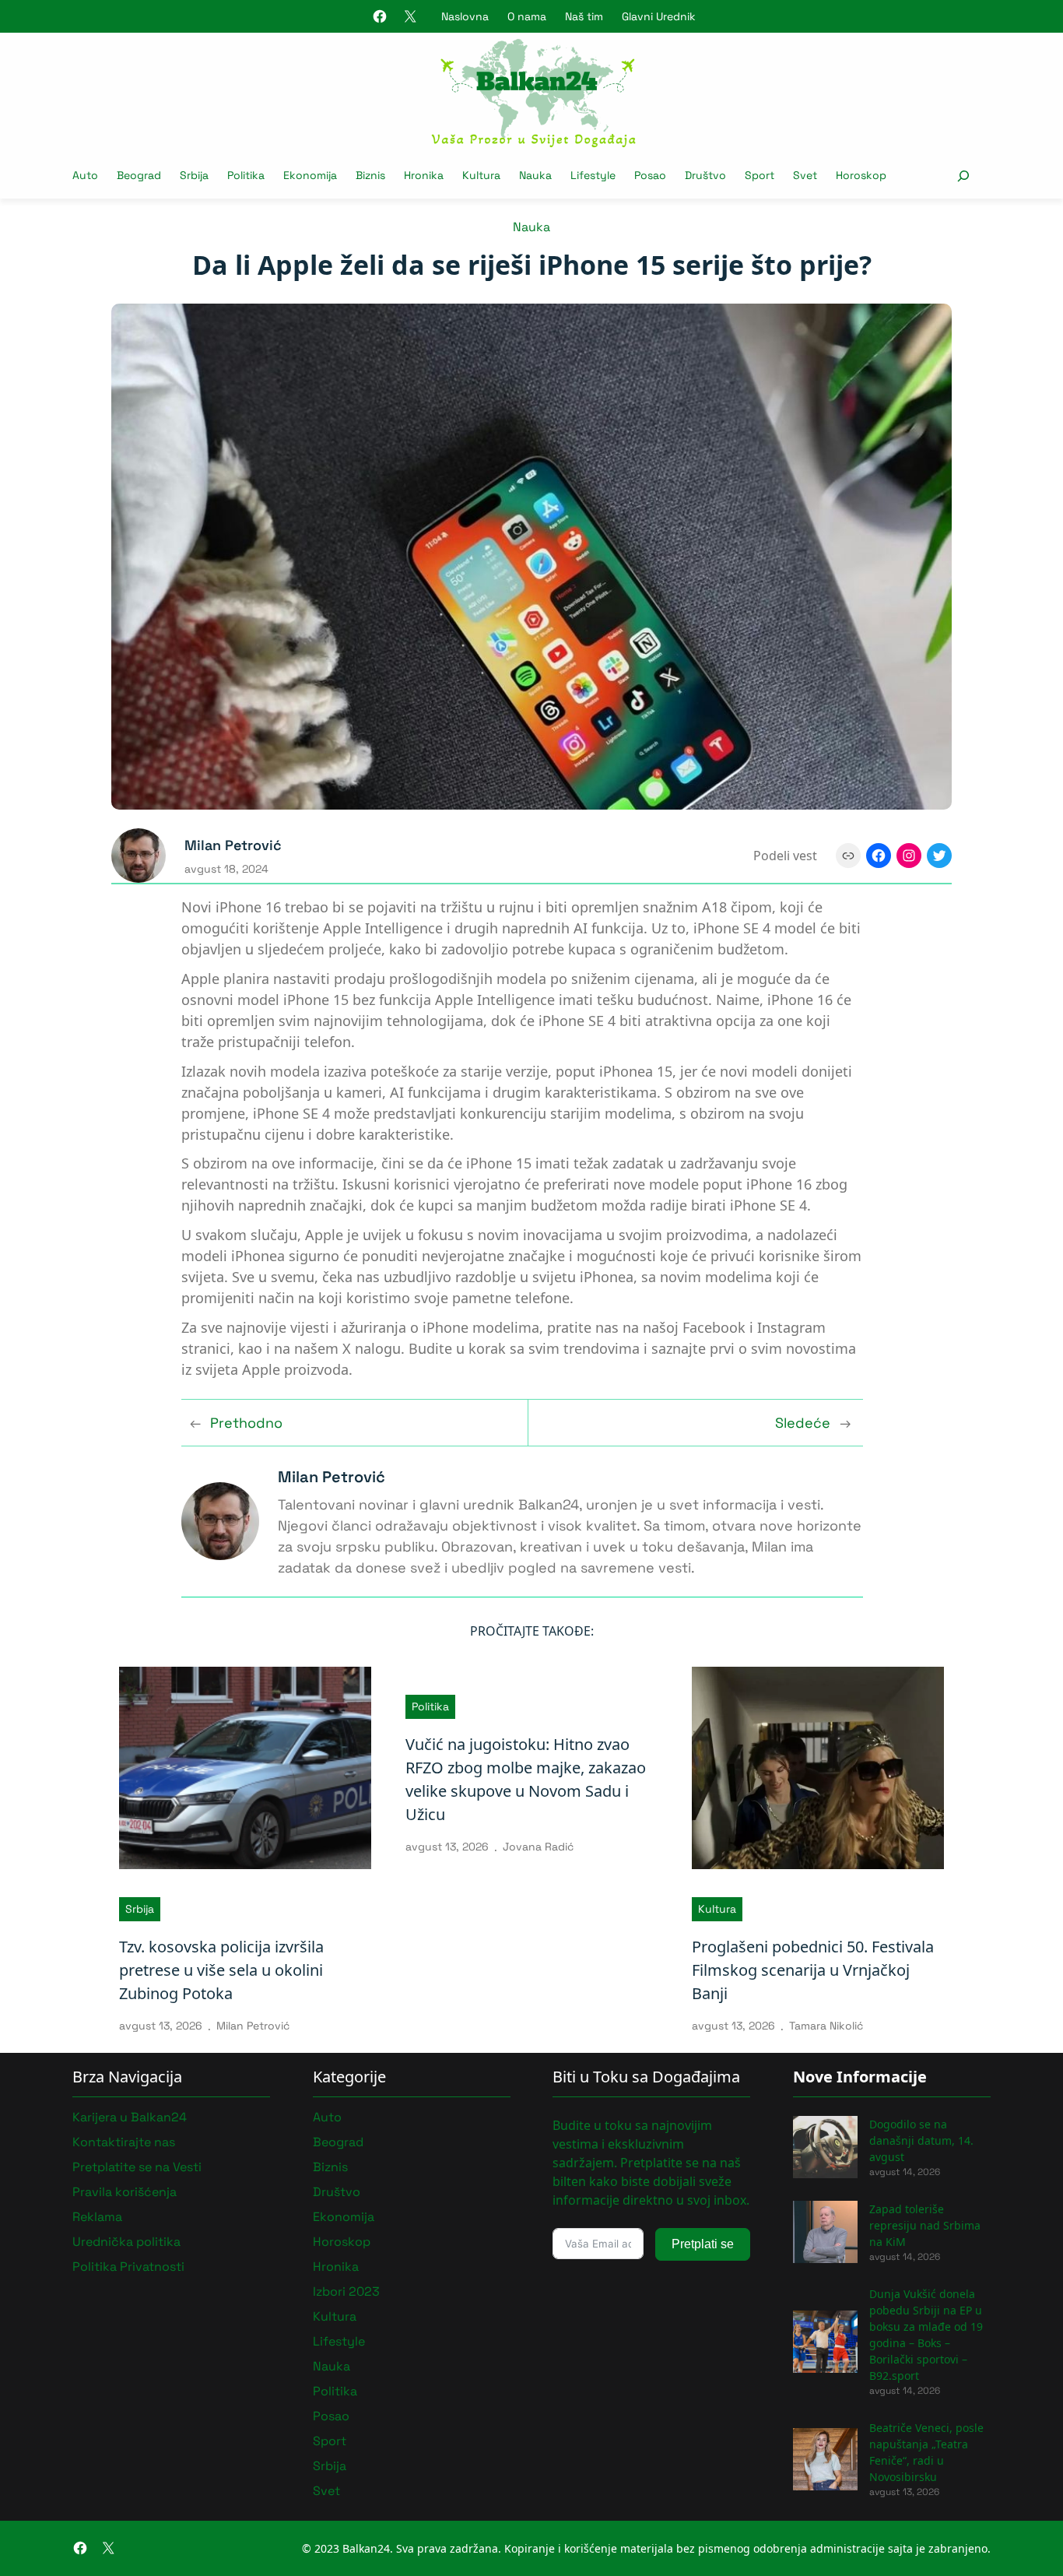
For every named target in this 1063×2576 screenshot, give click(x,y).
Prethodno (246, 1423)
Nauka (531, 227)
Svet (326, 2491)
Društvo (337, 2192)
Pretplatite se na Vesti (137, 2167)
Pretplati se (703, 2244)
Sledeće (803, 1423)
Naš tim (584, 16)
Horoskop (342, 2242)
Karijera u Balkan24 (130, 2117)
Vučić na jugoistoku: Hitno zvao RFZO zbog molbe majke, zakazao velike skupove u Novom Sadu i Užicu (526, 1779)
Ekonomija (344, 2217)
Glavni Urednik (659, 16)
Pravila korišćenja (125, 2192)
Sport (330, 2441)
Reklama (97, 2217)
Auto (327, 2117)
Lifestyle (339, 2341)
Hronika (336, 2267)
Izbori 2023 (346, 2291)
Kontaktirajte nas (124, 2142)
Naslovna (465, 16)
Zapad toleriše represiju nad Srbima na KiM (925, 2225)
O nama (527, 16)
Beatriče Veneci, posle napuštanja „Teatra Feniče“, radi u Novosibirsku (926, 2452)
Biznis (330, 2167)
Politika (430, 1706)
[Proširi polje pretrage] (963, 176)
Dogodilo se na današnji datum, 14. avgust (921, 2140)
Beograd (338, 2142)
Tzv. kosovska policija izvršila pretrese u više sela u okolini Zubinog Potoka (221, 1970)
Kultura (717, 1909)
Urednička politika (126, 2242)
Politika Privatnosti (128, 2267)
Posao (331, 2416)
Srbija (140, 1909)
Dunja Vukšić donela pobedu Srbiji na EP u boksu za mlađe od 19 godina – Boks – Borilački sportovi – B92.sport (926, 2335)
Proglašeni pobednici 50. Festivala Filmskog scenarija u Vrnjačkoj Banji (813, 1970)
